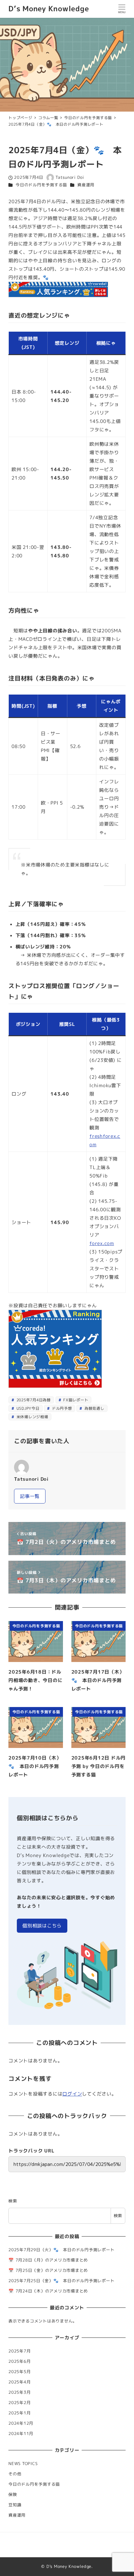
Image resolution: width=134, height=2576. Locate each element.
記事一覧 (30, 1496)
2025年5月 (19, 2372)
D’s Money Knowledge (49, 9)
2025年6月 (19, 2361)
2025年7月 (19, 2351)
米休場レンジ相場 (32, 1417)
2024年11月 (21, 2433)
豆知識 (15, 2505)
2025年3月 (19, 2392)
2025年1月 (19, 2413)
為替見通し (94, 1408)
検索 (13, 2201)
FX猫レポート (75, 1400)
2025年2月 (19, 2403)
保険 (13, 2494)
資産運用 (86, 185)
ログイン (72, 2094)
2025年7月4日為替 (33, 1400)
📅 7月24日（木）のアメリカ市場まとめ (48, 2291)
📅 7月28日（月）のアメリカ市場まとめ (48, 2260)
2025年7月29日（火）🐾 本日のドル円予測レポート (61, 2250)
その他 (15, 2474)
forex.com (102, 1243)
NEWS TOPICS (23, 2463)
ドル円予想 (61, 1408)
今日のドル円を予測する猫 (41, 185)
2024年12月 (21, 2423)
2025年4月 (19, 2382)
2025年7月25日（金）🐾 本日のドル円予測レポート (61, 2281)
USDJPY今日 (27, 1408)
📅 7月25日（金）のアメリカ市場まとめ (48, 2270)
